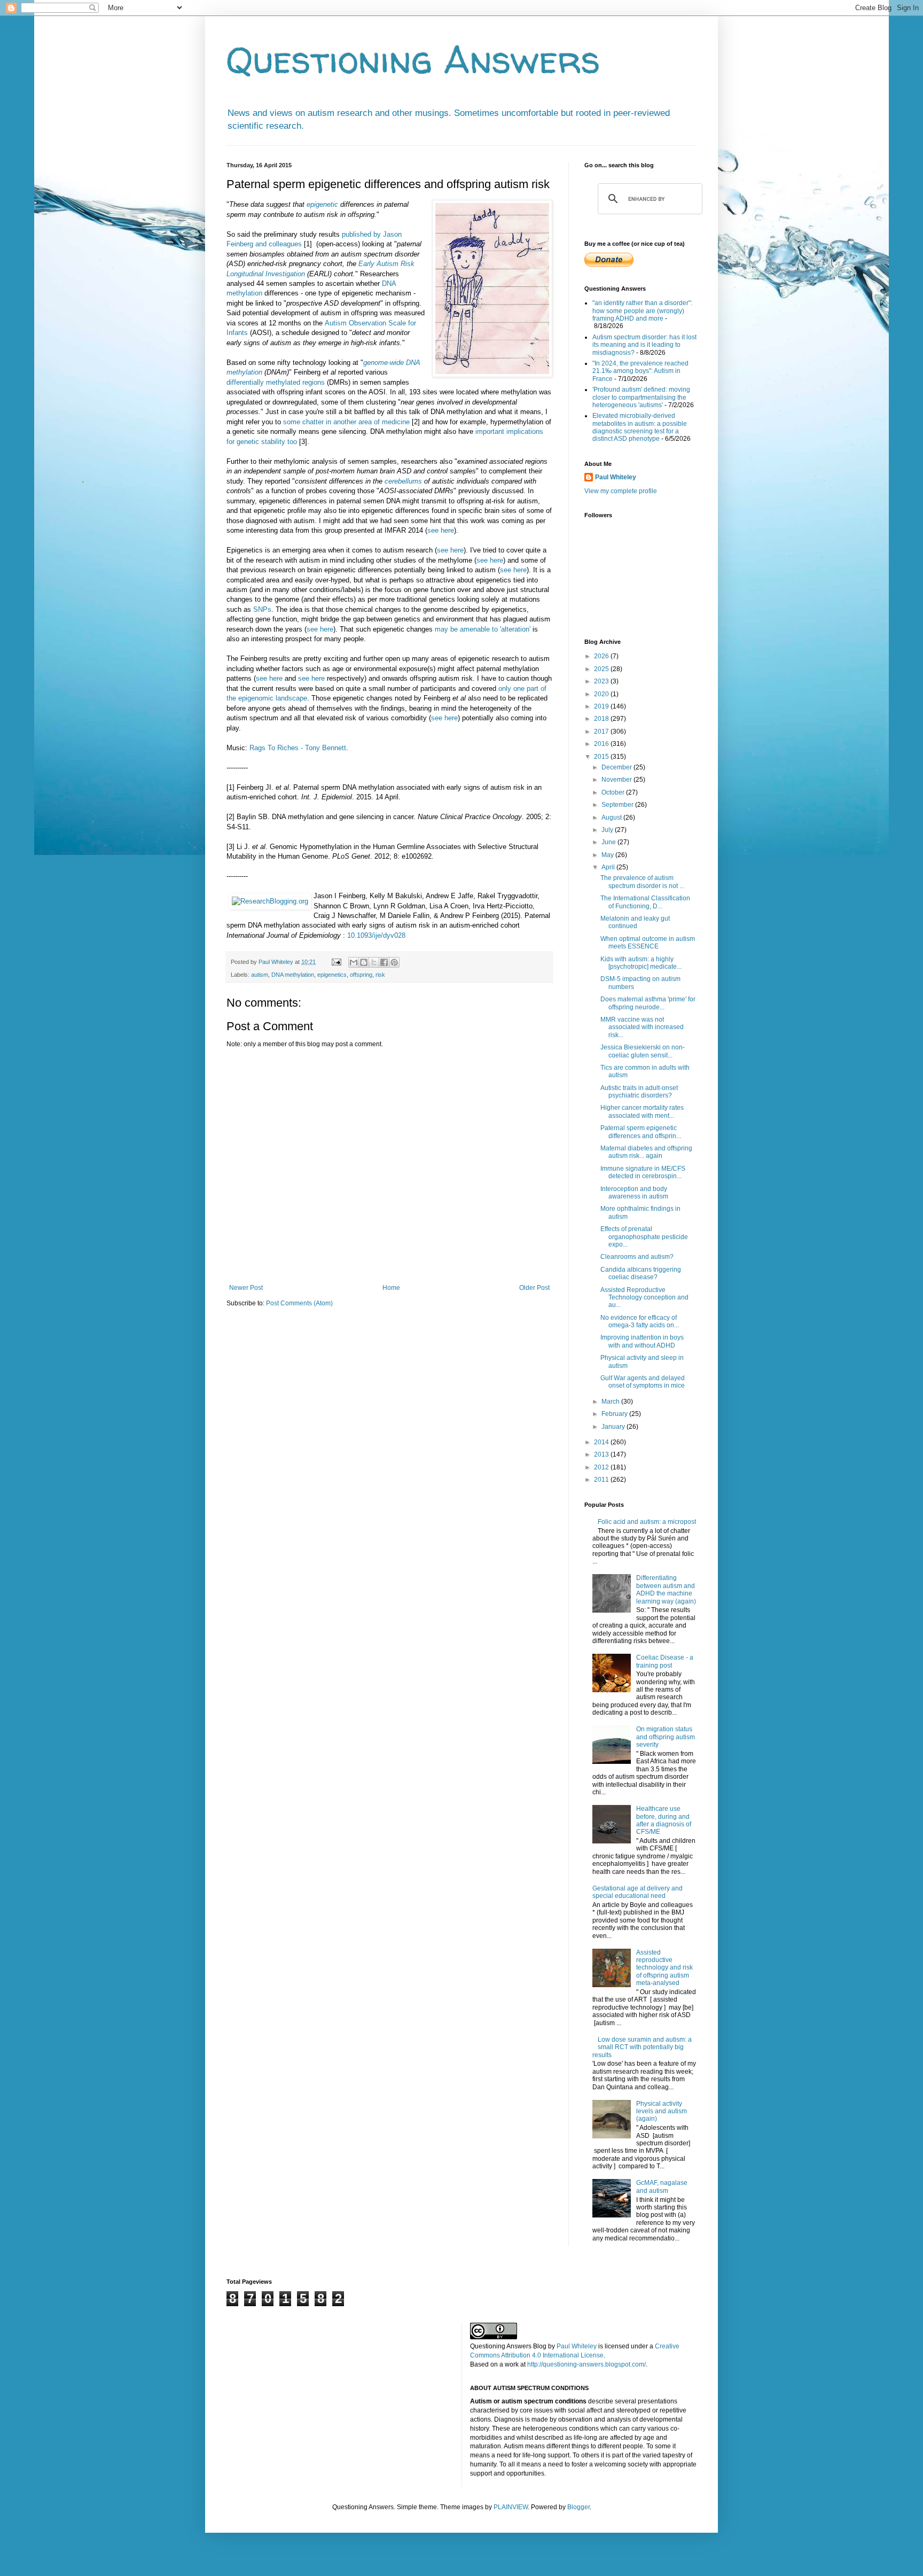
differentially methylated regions (276, 382)
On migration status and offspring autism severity (666, 1737)
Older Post (534, 1288)
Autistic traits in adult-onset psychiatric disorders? (639, 1092)
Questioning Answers (413, 59)
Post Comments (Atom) (299, 1303)
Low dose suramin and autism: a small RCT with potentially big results (642, 2047)
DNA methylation (293, 975)
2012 (602, 1467)
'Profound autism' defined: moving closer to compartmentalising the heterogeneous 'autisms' (641, 397)
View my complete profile (621, 491)
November (617, 780)
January (614, 1427)
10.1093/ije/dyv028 (376, 935)
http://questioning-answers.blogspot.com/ (586, 2364)
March (611, 1402)
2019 (602, 706)
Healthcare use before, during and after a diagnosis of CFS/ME (664, 1820)
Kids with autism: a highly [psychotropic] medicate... (641, 963)
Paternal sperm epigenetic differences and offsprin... (641, 1132)
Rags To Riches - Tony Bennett (298, 748)
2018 (602, 719)
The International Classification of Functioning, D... (645, 902)
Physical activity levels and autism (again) (662, 2111)
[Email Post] (336, 962)
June (609, 842)
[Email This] (354, 962)
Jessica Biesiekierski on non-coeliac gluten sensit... (643, 1051)
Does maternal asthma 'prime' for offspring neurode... (648, 1003)
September (618, 805)
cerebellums (403, 481)
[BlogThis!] (364, 962)
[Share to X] (374, 962)
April (609, 867)
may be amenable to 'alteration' (483, 629)
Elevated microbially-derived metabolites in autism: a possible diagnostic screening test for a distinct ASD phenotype (640, 427)
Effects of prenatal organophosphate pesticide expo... (644, 1237)
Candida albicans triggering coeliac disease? (641, 1273)
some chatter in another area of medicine (346, 422)
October (614, 792)
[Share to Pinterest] (394, 962)
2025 (602, 669)
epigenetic (322, 204)
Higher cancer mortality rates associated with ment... (642, 1111)
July (608, 830)
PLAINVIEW (511, 2507)
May (608, 855)
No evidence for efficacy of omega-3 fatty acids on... (640, 1321)
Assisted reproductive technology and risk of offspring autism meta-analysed (664, 1968)
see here (441, 530)
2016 (602, 744)
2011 (602, 1480)
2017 (602, 731)
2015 (602, 757)
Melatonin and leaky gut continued (635, 922)
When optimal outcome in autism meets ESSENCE (648, 943)
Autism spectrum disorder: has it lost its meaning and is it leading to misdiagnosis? (644, 345)
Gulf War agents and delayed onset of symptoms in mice (643, 1382)
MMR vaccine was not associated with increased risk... (642, 1027)
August (612, 818)
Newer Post (246, 1288)
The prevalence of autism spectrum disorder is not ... (642, 882)
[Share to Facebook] (384, 962)
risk (380, 975)
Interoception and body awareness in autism (634, 1193)
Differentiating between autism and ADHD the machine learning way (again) (666, 1589)
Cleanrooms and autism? (637, 1257)
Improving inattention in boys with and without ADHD (642, 1341)
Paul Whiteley (616, 477)
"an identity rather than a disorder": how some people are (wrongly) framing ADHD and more (642, 311)
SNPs (262, 609)
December (617, 767)
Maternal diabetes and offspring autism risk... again (646, 1152)
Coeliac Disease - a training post (665, 1661)
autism (260, 975)
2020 (602, 694)
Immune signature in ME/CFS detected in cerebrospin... (643, 1172)
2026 (602, 656)
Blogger (578, 2507)
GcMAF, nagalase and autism (662, 2186)
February (615, 1414)
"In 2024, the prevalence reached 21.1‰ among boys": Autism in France (640, 371)
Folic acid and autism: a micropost (647, 1522)
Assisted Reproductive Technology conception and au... (644, 1298)
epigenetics (332, 975)
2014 (602, 1442)
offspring (361, 975)
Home (391, 1288)
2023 (602, 681)
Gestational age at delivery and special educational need (638, 1892)
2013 (602, 1454)
